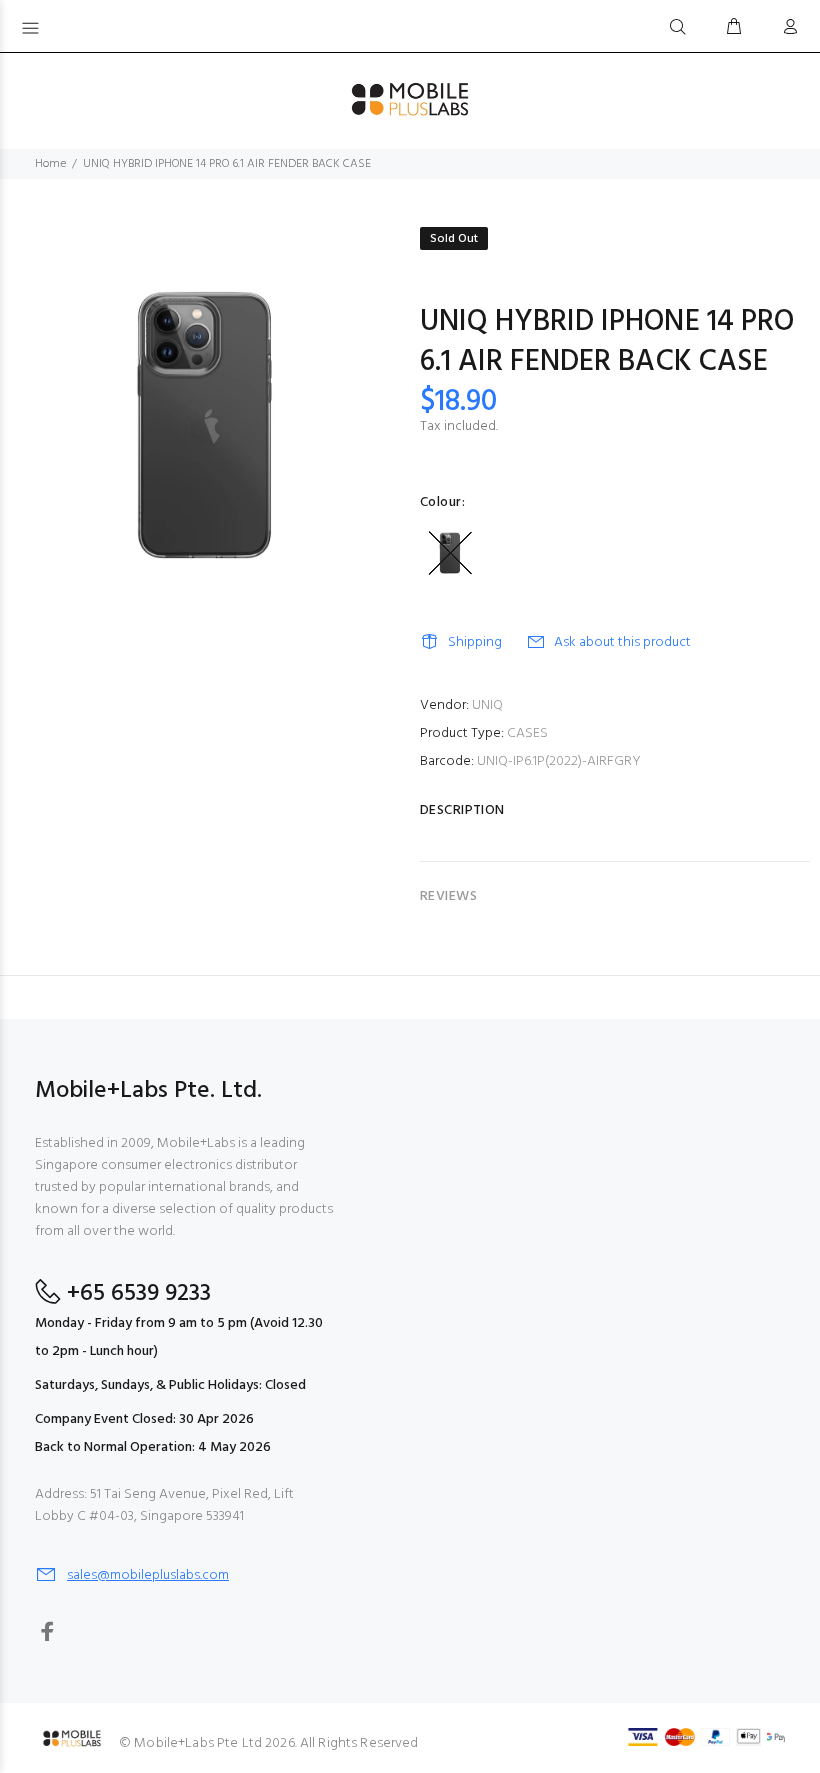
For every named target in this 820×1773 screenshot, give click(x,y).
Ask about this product (622, 642)
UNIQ (487, 705)
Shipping (475, 642)
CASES (527, 733)
